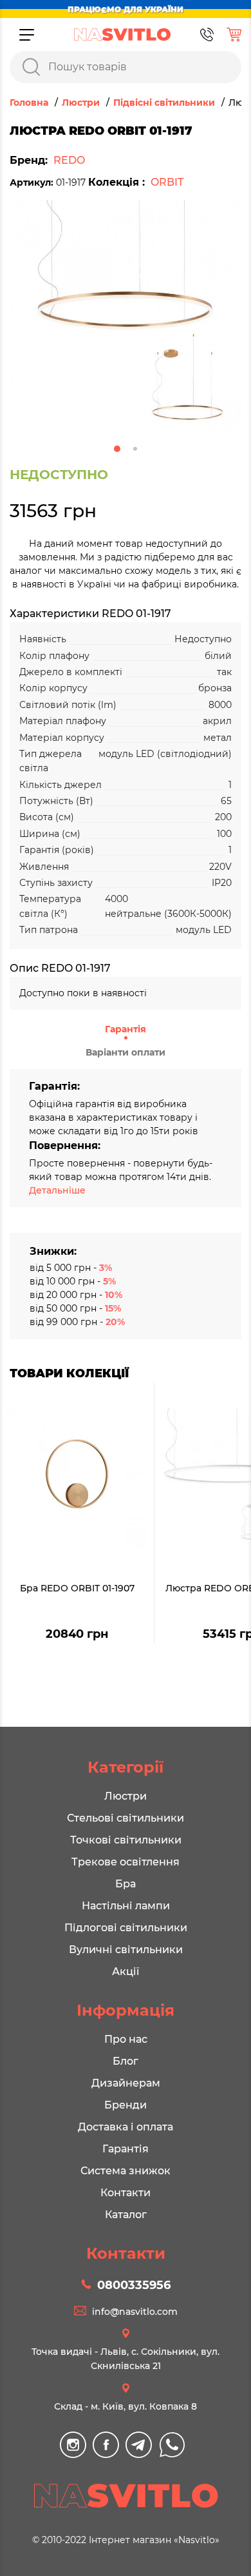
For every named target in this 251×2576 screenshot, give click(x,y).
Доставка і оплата (126, 2127)
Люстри (126, 1796)
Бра (126, 1884)
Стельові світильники (126, 1818)
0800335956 (134, 2285)
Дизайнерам (126, 2083)
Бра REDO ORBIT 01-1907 (77, 1588)
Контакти (126, 2193)
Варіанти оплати (126, 1052)
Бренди (126, 2105)
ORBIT (167, 182)
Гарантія (126, 1029)
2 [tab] (135, 449)
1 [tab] (117, 449)
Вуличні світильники (126, 1950)
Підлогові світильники (126, 1928)
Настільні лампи (126, 1906)
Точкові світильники (126, 1840)
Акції (126, 1971)
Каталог (126, 2215)
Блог (126, 2061)
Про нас (126, 2039)
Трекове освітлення (126, 1862)
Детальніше (57, 1190)
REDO (69, 160)
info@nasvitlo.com (135, 2312)
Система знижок (126, 2171)
